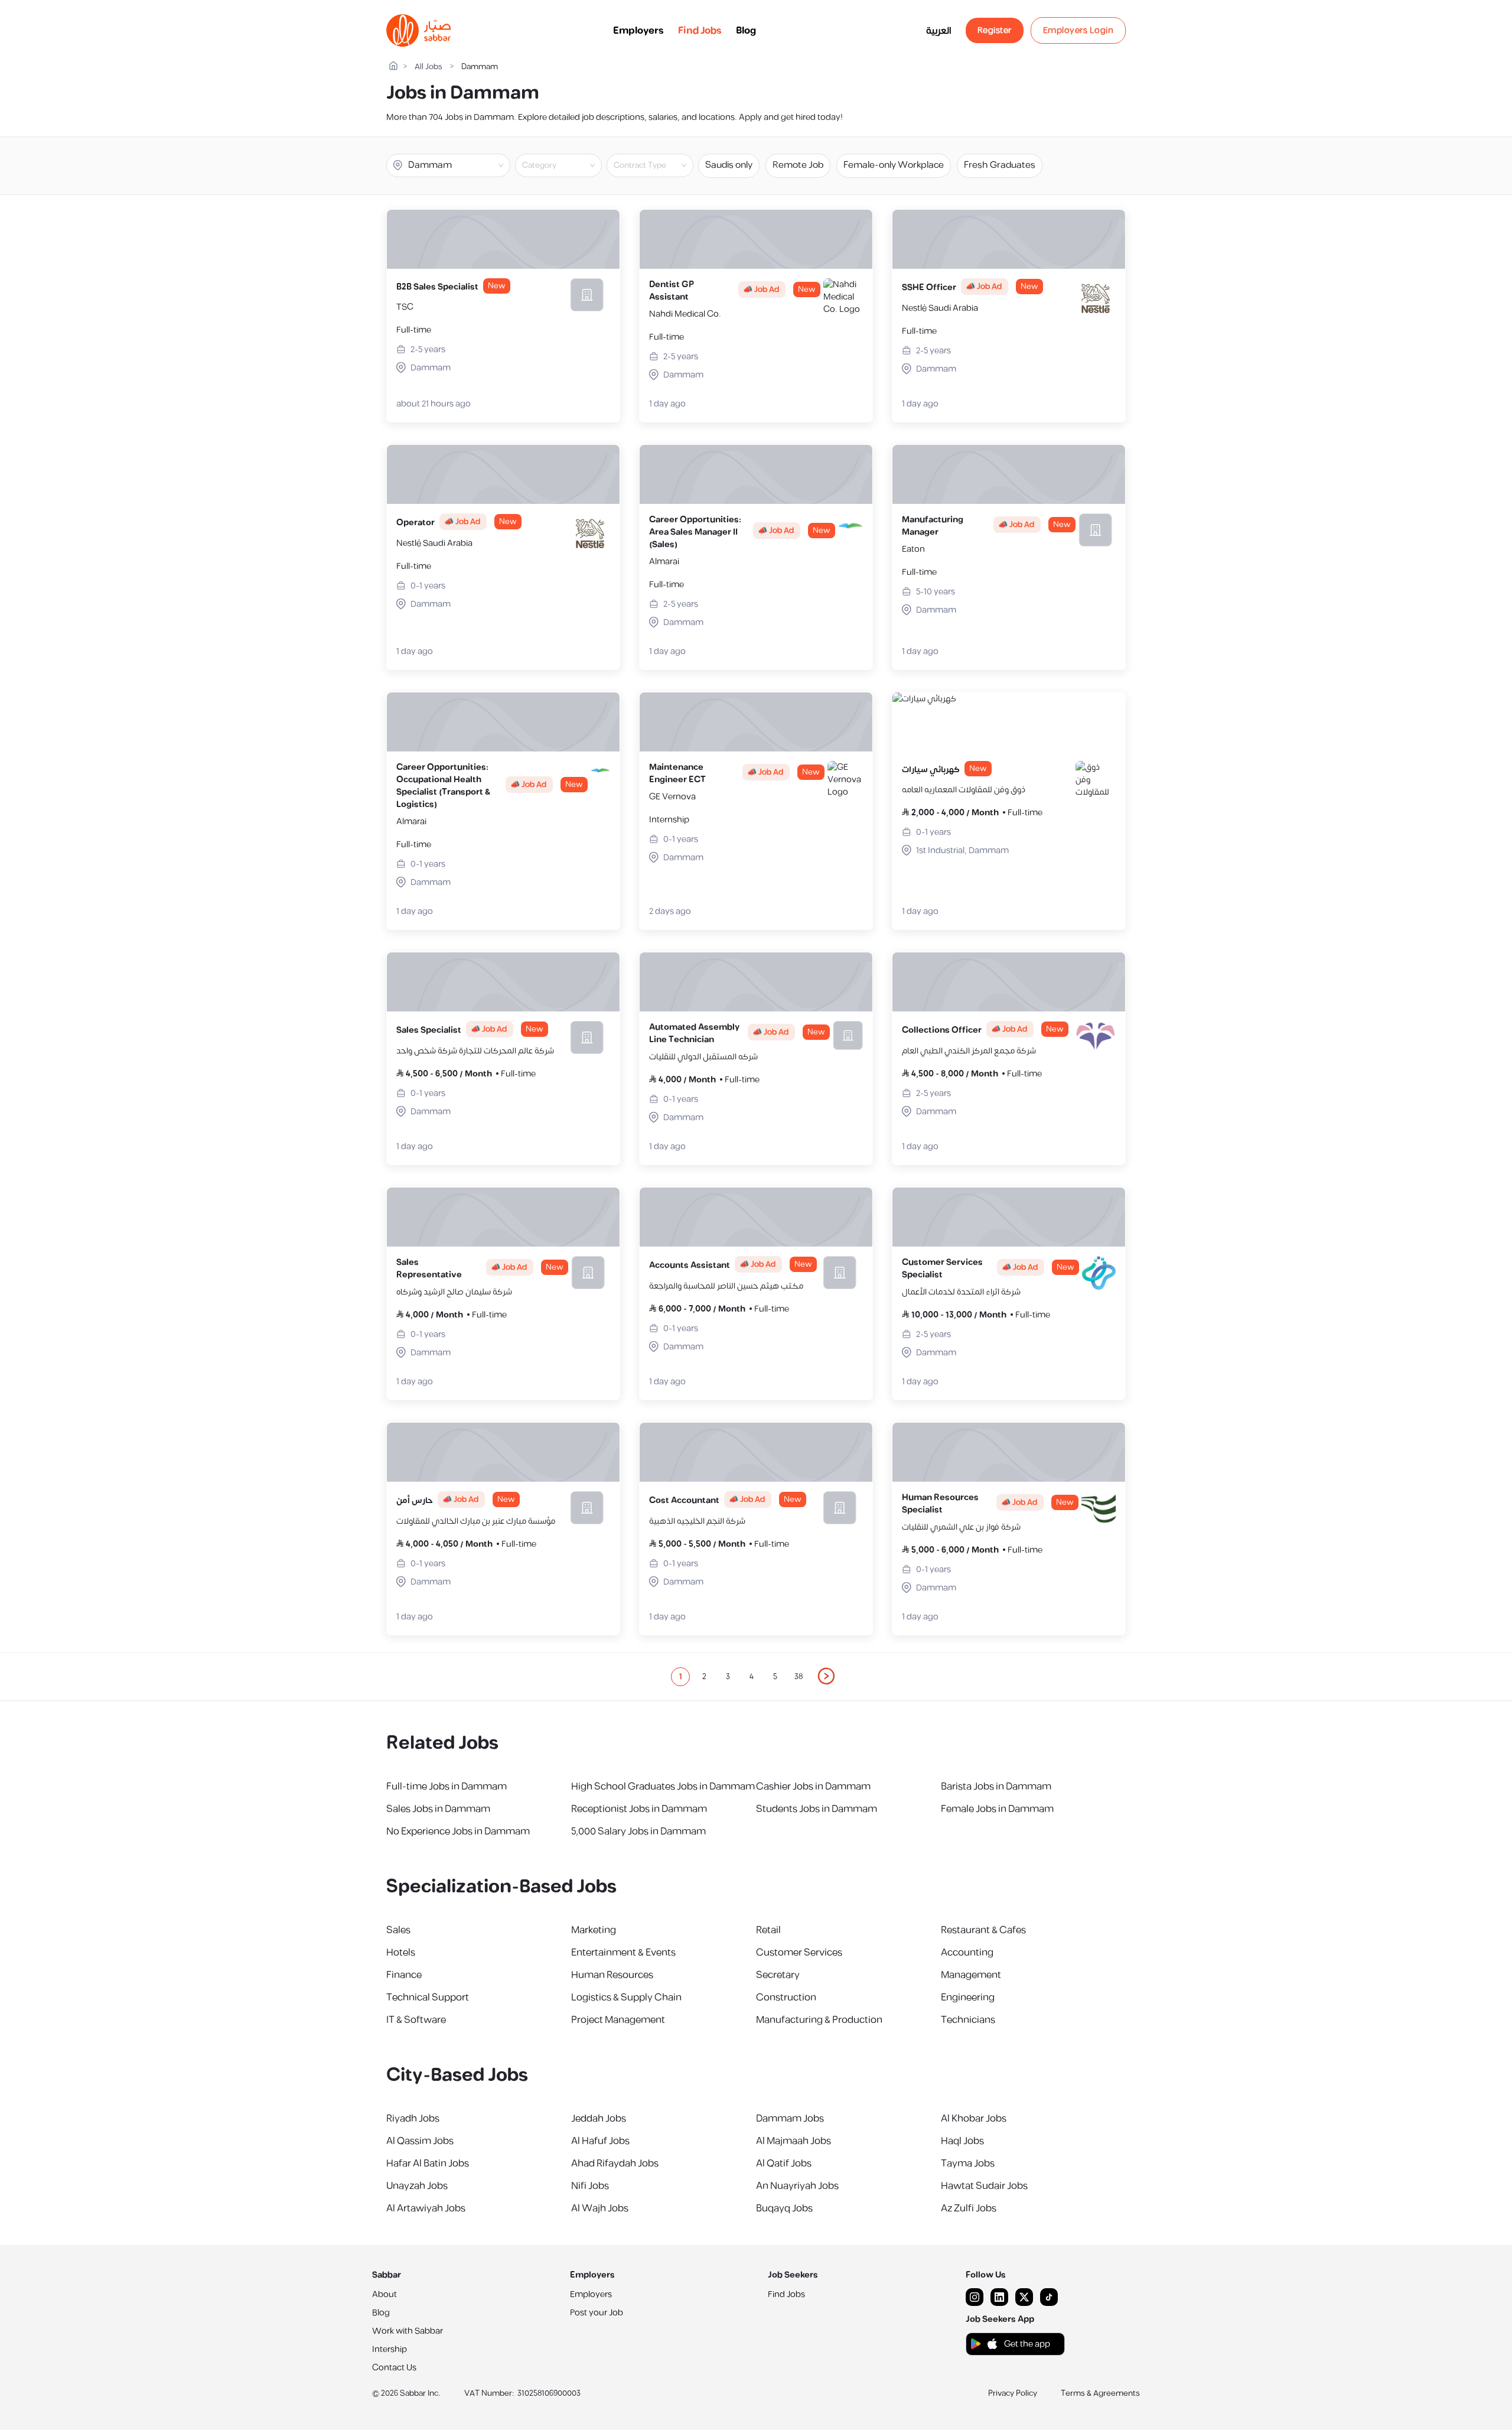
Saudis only (729, 165)
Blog (746, 31)
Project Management (618, 2020)
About (384, 2294)
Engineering (968, 1998)
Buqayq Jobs (784, 2208)
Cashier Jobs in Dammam (813, 1787)
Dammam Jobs (790, 2119)
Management (971, 1975)
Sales (398, 1930)
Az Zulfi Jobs (969, 2208)
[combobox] (568, 165)
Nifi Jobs (590, 2186)
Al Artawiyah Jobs (426, 2208)
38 (799, 1677)
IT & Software (416, 2020)
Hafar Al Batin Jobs (428, 2164)
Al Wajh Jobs (600, 2208)
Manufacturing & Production (819, 2020)
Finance (404, 1975)
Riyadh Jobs (413, 2119)
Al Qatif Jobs (784, 2164)
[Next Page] (827, 1677)
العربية (939, 31)
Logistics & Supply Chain (626, 1998)
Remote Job (798, 165)
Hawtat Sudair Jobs (984, 2186)
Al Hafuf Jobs (600, 2141)
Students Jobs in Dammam (817, 1809)
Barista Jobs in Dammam (996, 1787)
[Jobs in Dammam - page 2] (827, 1676)
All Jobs (428, 67)
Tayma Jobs (968, 2164)
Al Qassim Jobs (420, 2141)
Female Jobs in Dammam (997, 1809)
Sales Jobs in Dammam (438, 1809)
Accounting (967, 1953)
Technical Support (428, 1998)
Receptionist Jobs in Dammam (639, 1809)
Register (995, 30)
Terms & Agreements (1100, 2393)
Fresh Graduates (1000, 165)
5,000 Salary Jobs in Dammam (638, 1832)
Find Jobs (700, 31)
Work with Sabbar (408, 2331)
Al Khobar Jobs (974, 2119)
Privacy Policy (1013, 2393)
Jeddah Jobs (599, 2119)
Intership (390, 2349)
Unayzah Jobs (417, 2186)
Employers (638, 31)
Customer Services (799, 1953)
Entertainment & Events (623, 1953)
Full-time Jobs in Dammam (447, 1787)
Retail (768, 1930)
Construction (786, 1998)
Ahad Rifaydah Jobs (615, 2164)
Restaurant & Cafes (983, 1930)
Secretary (778, 1975)
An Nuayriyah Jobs (797, 2186)
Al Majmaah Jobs (794, 2141)
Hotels (401, 1953)
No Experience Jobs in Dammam (458, 1832)
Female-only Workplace (894, 165)
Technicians (968, 2020)
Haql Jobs (962, 2141)
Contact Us (394, 2368)
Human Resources (612, 1975)
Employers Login (1078, 30)
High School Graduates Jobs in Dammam (663, 1787)
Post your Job (597, 2313)
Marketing (594, 1930)
